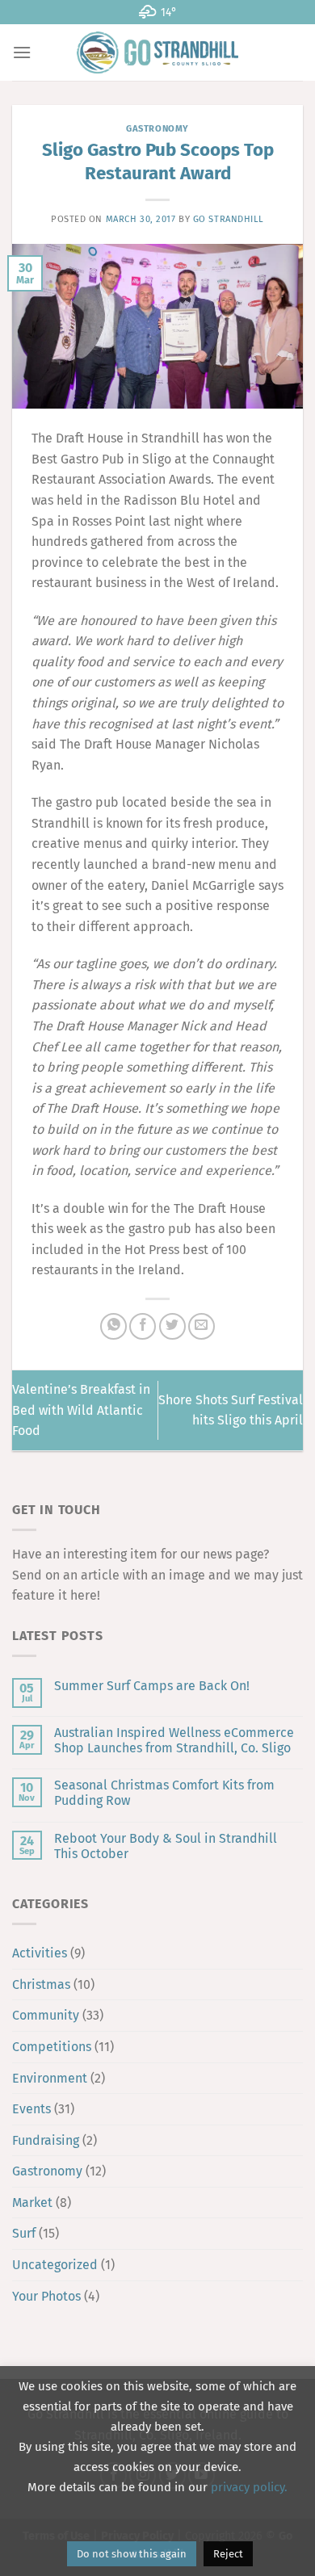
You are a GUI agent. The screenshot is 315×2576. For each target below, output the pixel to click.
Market (32, 2203)
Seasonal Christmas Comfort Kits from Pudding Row (164, 1793)
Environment (50, 2078)
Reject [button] (228, 2554)
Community (46, 2015)
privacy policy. (249, 2487)
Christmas (41, 1984)
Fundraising (46, 2140)
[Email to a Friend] (202, 1326)
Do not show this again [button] (132, 2554)
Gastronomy (157, 129)
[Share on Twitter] (172, 1326)
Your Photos (46, 2296)
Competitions (52, 2047)
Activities (40, 1953)
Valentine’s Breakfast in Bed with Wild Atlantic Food (81, 1410)
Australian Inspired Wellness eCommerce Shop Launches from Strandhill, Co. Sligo (174, 1740)
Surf (24, 2233)
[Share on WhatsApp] (113, 1326)
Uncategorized (55, 2265)
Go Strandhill (229, 219)
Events (31, 2109)
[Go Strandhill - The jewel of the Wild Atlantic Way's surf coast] (157, 52)
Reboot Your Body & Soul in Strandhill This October (166, 1846)
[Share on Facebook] (143, 1326)
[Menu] (22, 52)
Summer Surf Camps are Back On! (152, 1686)
